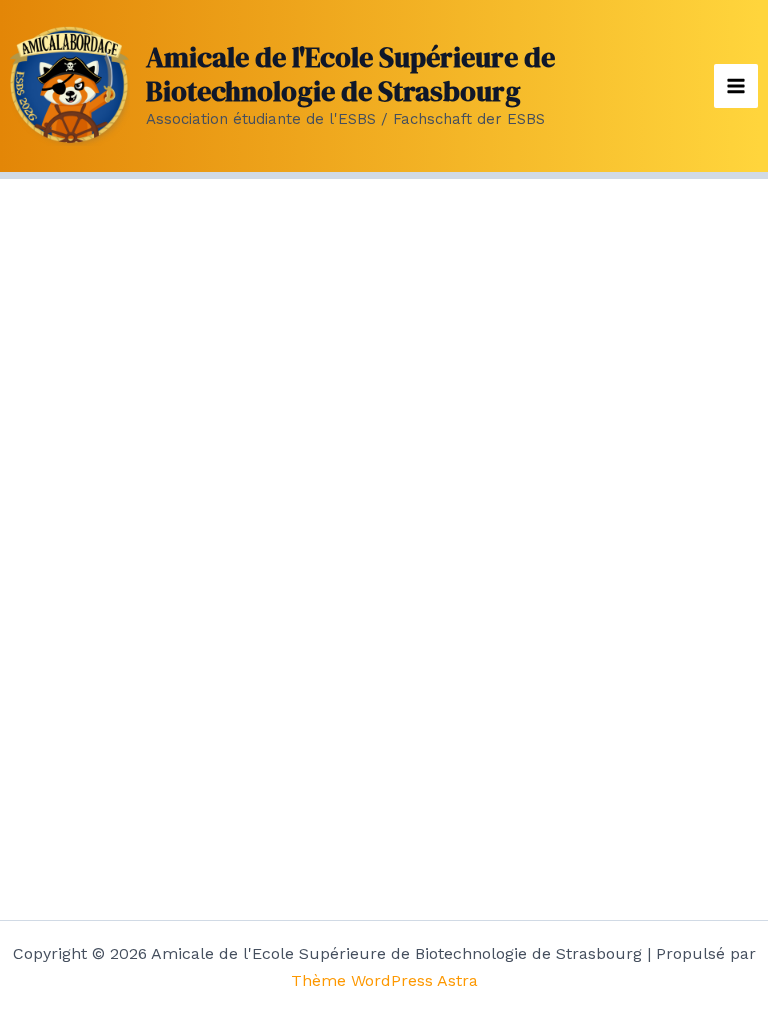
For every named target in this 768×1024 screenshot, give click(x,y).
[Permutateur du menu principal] (736, 86)
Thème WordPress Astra (384, 980)
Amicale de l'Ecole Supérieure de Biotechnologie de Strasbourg (350, 74)
